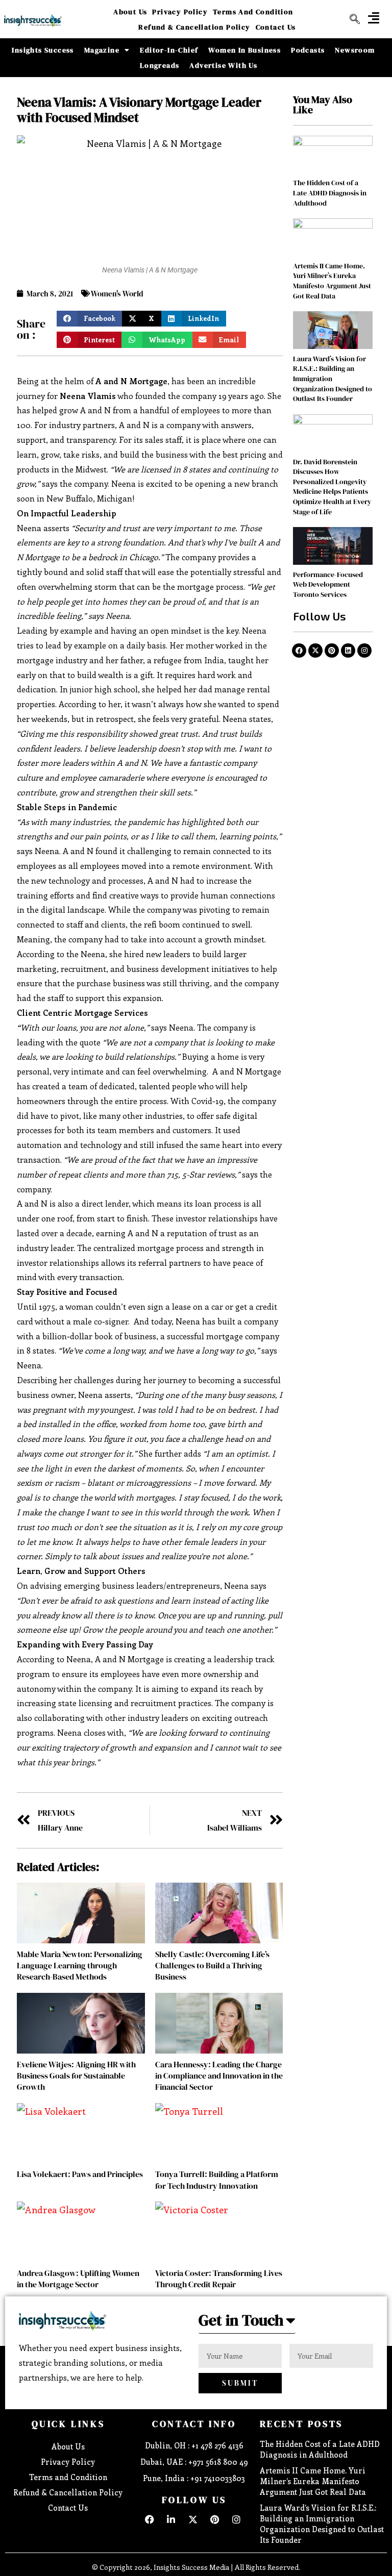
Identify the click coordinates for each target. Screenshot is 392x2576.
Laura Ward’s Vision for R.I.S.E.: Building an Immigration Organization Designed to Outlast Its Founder (322, 2524)
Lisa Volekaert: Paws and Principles (80, 2174)
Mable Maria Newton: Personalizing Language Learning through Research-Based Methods (80, 1966)
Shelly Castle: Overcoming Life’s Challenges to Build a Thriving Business (212, 1966)
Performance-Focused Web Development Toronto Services (328, 584)
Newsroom (355, 50)
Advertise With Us (223, 65)
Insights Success (43, 50)
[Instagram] (364, 651)
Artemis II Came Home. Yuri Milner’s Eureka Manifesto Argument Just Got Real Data (332, 281)
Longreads (160, 65)
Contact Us (276, 27)
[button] (374, 18)
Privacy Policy (180, 12)
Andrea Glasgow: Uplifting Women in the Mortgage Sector (78, 2279)
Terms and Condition (253, 12)
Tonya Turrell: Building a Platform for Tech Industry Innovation (217, 2180)
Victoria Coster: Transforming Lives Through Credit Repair (219, 2279)
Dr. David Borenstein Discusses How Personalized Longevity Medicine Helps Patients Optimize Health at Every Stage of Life (332, 487)
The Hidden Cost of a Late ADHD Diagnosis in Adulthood (330, 193)
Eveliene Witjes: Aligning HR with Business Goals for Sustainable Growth (76, 2076)
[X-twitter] (315, 651)
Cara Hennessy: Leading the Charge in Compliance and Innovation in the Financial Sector (219, 2076)
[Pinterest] (332, 651)
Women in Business (244, 50)
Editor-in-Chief (169, 50)
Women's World (117, 294)
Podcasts (308, 50)
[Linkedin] (348, 651)
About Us (130, 12)
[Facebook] (299, 651)
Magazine (102, 50)
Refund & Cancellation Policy (194, 27)
